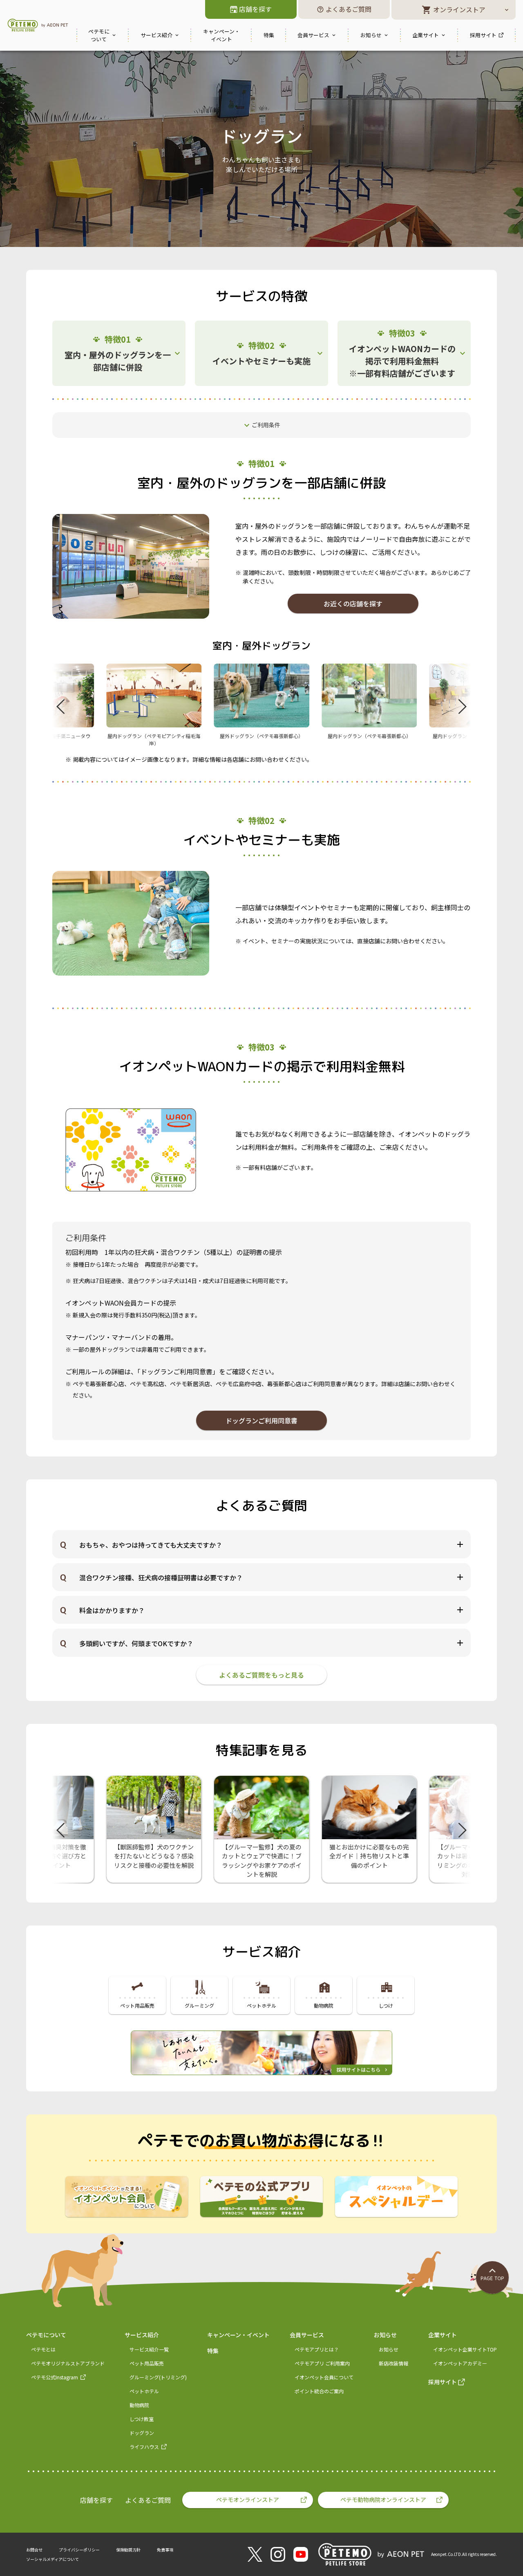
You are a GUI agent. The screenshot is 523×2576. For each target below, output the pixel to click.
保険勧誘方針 (128, 2550)
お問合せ (34, 2550)
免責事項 (165, 2550)
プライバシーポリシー (79, 2550)
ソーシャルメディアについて (53, 2559)
